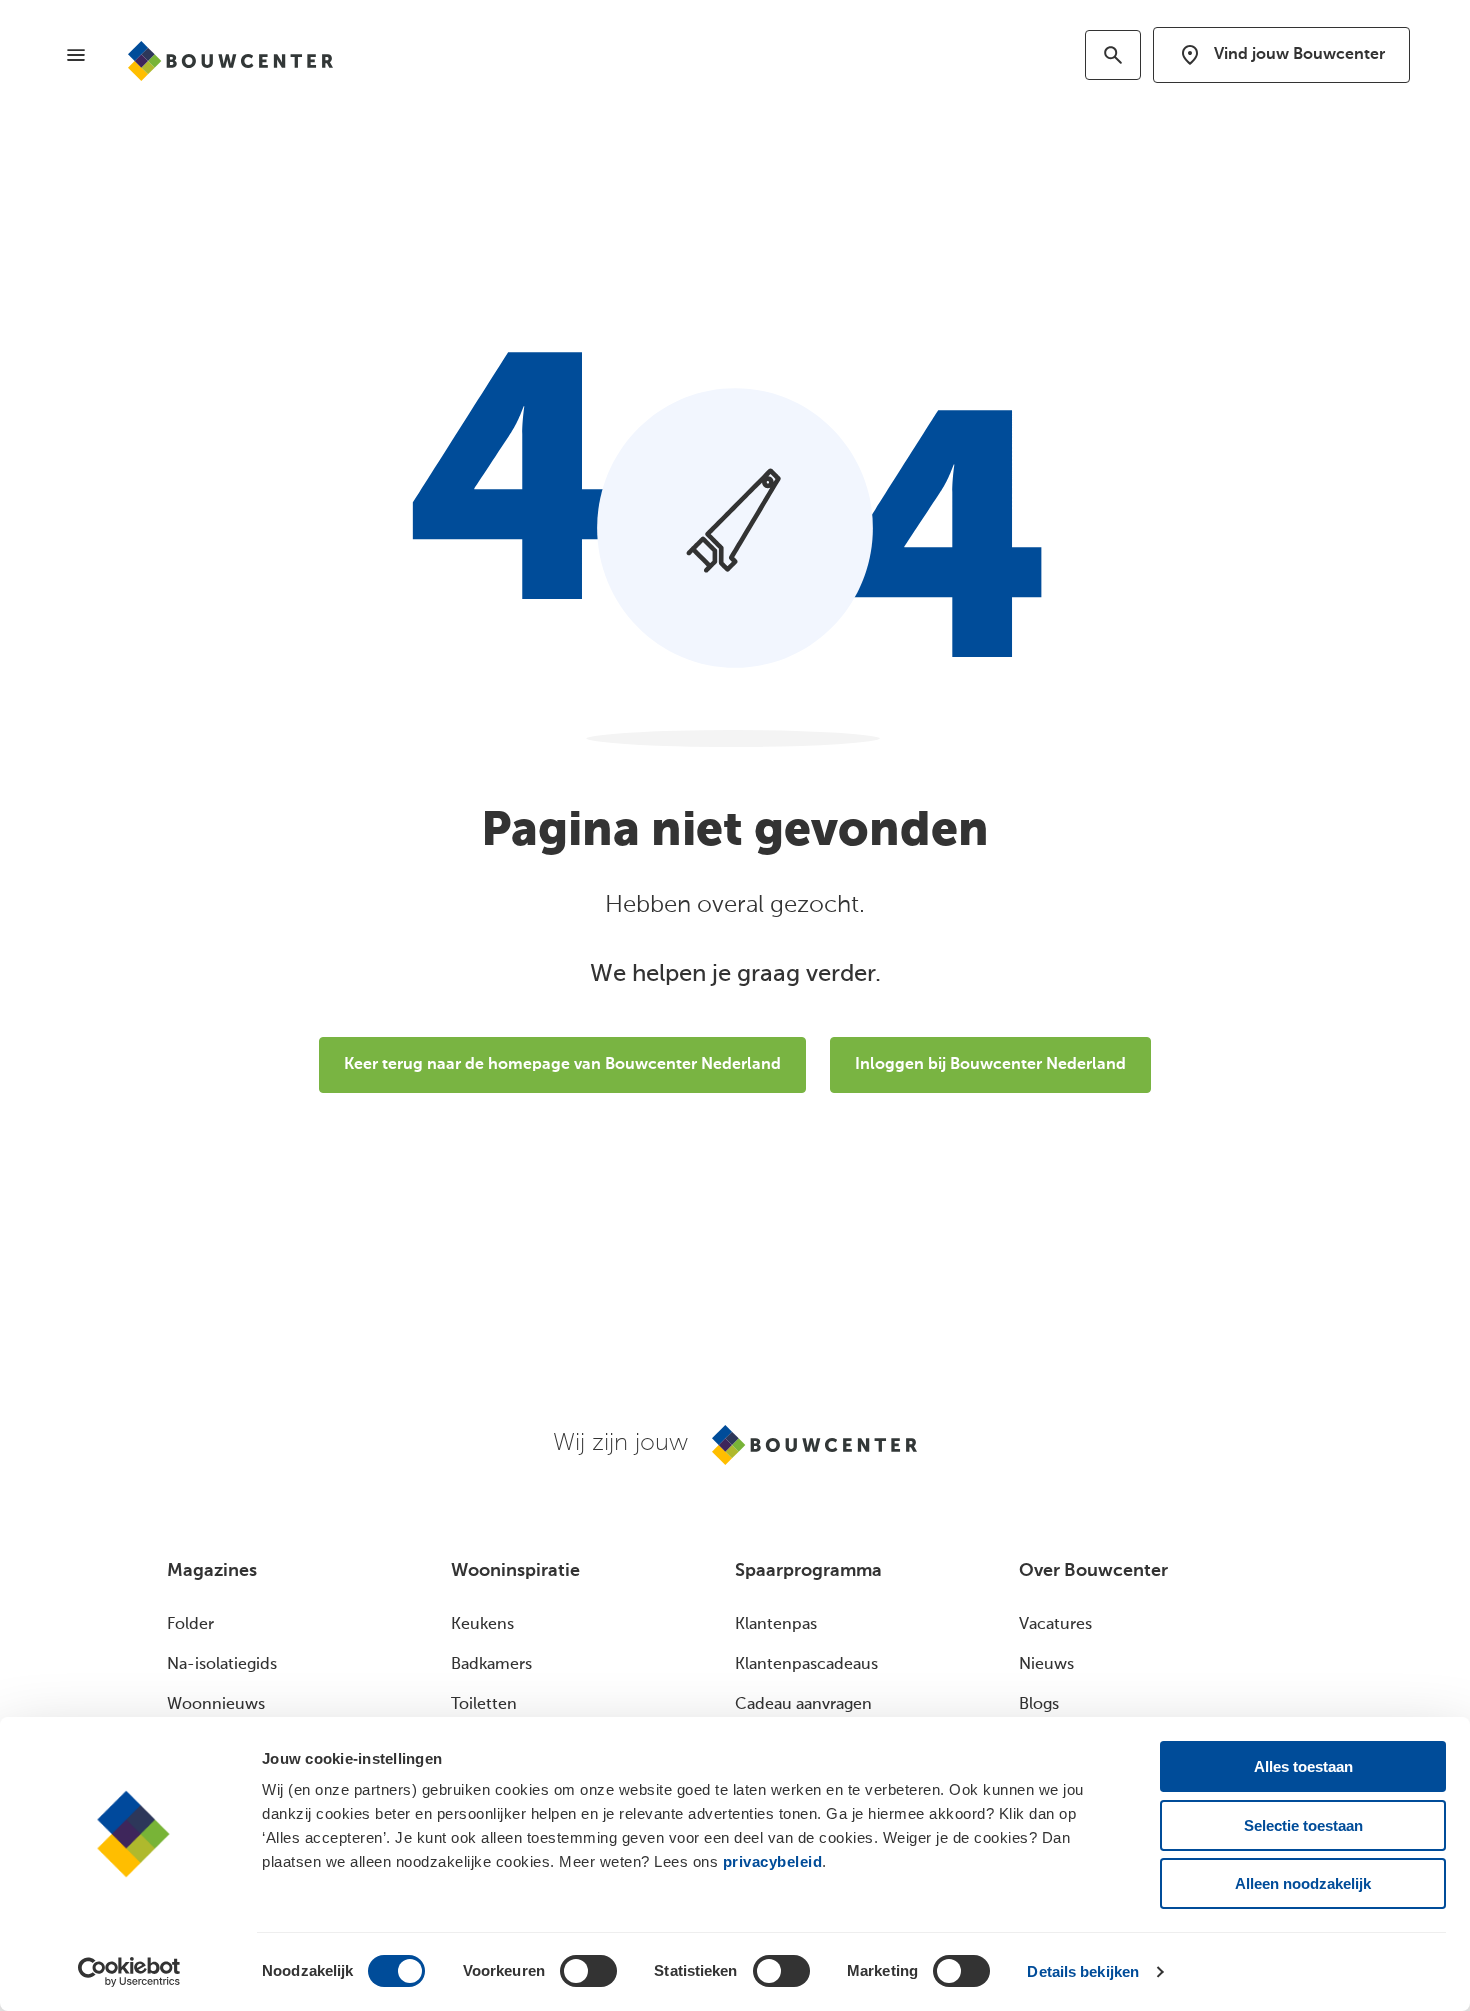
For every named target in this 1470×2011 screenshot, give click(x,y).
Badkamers (491, 1665)
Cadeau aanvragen (803, 1705)
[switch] (588, 1971)
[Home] (230, 61)
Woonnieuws (216, 1705)
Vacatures (1055, 1625)
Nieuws (1046, 1665)
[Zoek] (1113, 55)
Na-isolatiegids (222, 1665)
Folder (190, 1625)
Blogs (1039, 1705)
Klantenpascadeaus (806, 1665)
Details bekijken (1083, 1971)
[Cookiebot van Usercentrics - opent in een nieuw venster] (129, 1972)
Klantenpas (776, 1625)
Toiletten (484, 1705)
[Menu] (76, 55)
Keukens (482, 1625)
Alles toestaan (1303, 1766)
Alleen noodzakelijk (1303, 1883)
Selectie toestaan (1303, 1825)
